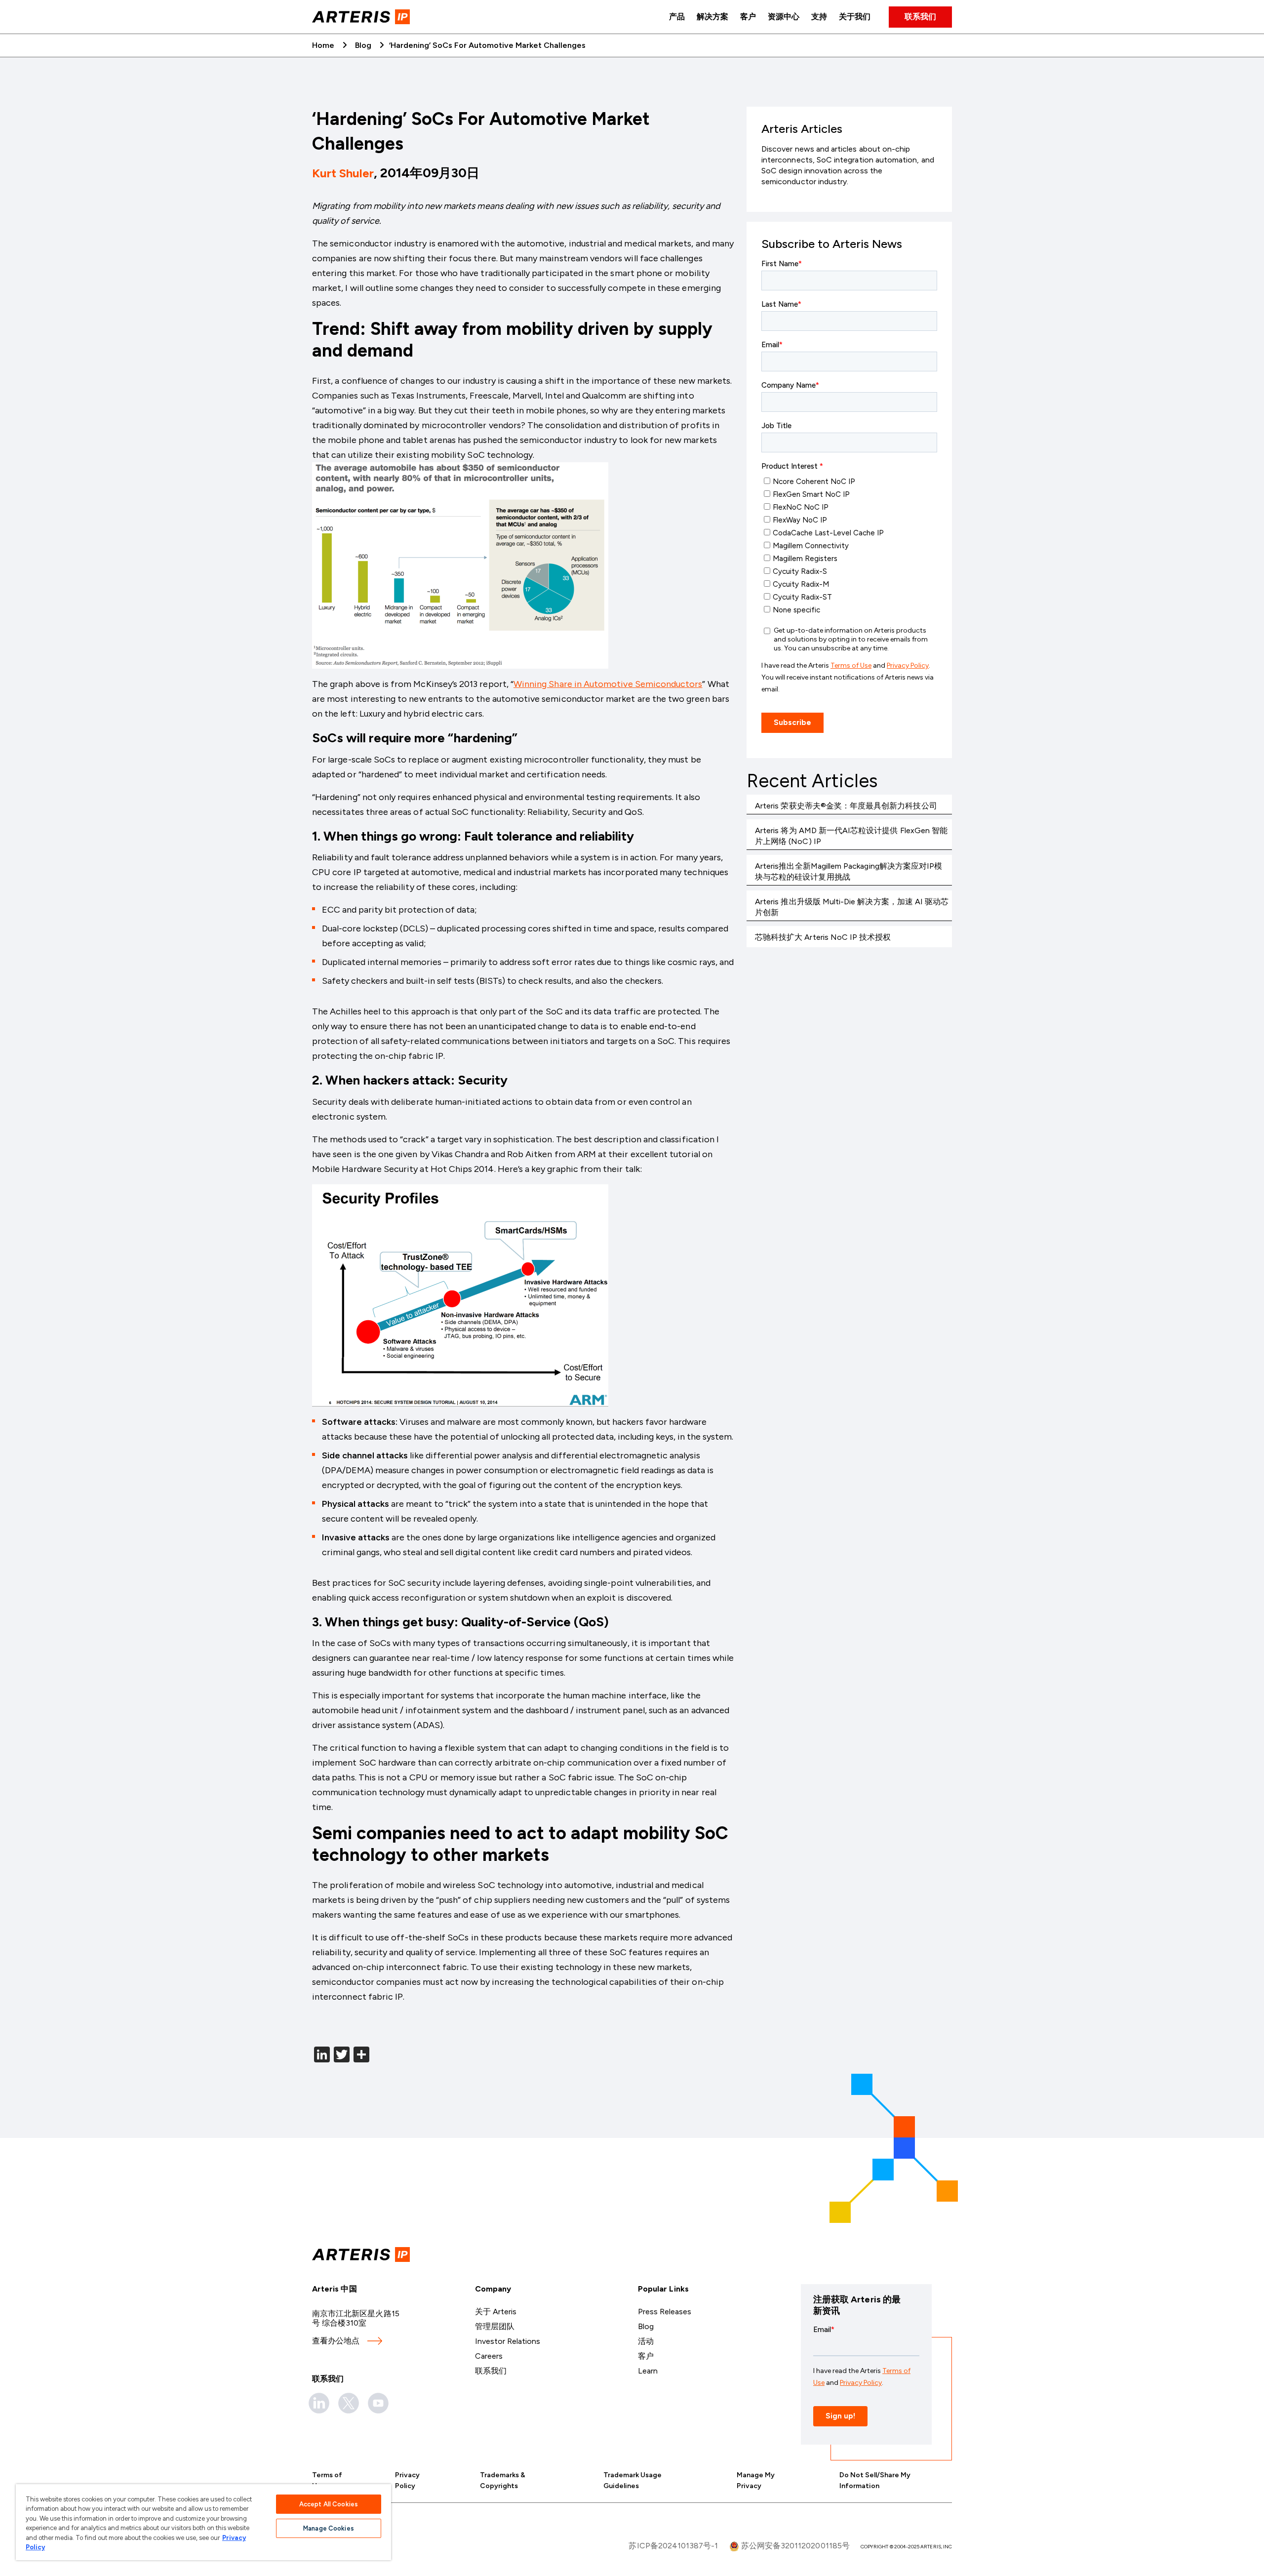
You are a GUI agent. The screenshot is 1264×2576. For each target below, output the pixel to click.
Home (323, 45)
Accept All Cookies (329, 2504)
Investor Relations (508, 2341)
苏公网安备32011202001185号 (794, 2546)
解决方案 (712, 17)
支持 (819, 17)
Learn (648, 2371)
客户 (748, 17)
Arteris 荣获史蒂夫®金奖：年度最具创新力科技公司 (846, 806)
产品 (677, 17)
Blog (363, 45)
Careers (489, 2356)
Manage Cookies (329, 2528)
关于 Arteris (496, 2312)
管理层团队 (495, 2326)
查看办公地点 (336, 2341)
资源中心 (784, 17)
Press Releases (665, 2312)
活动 (646, 2341)
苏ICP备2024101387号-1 (673, 2546)
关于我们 (855, 17)
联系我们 (920, 17)
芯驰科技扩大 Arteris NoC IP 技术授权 (823, 937)
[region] (203, 2522)
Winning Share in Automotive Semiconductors (608, 684)
